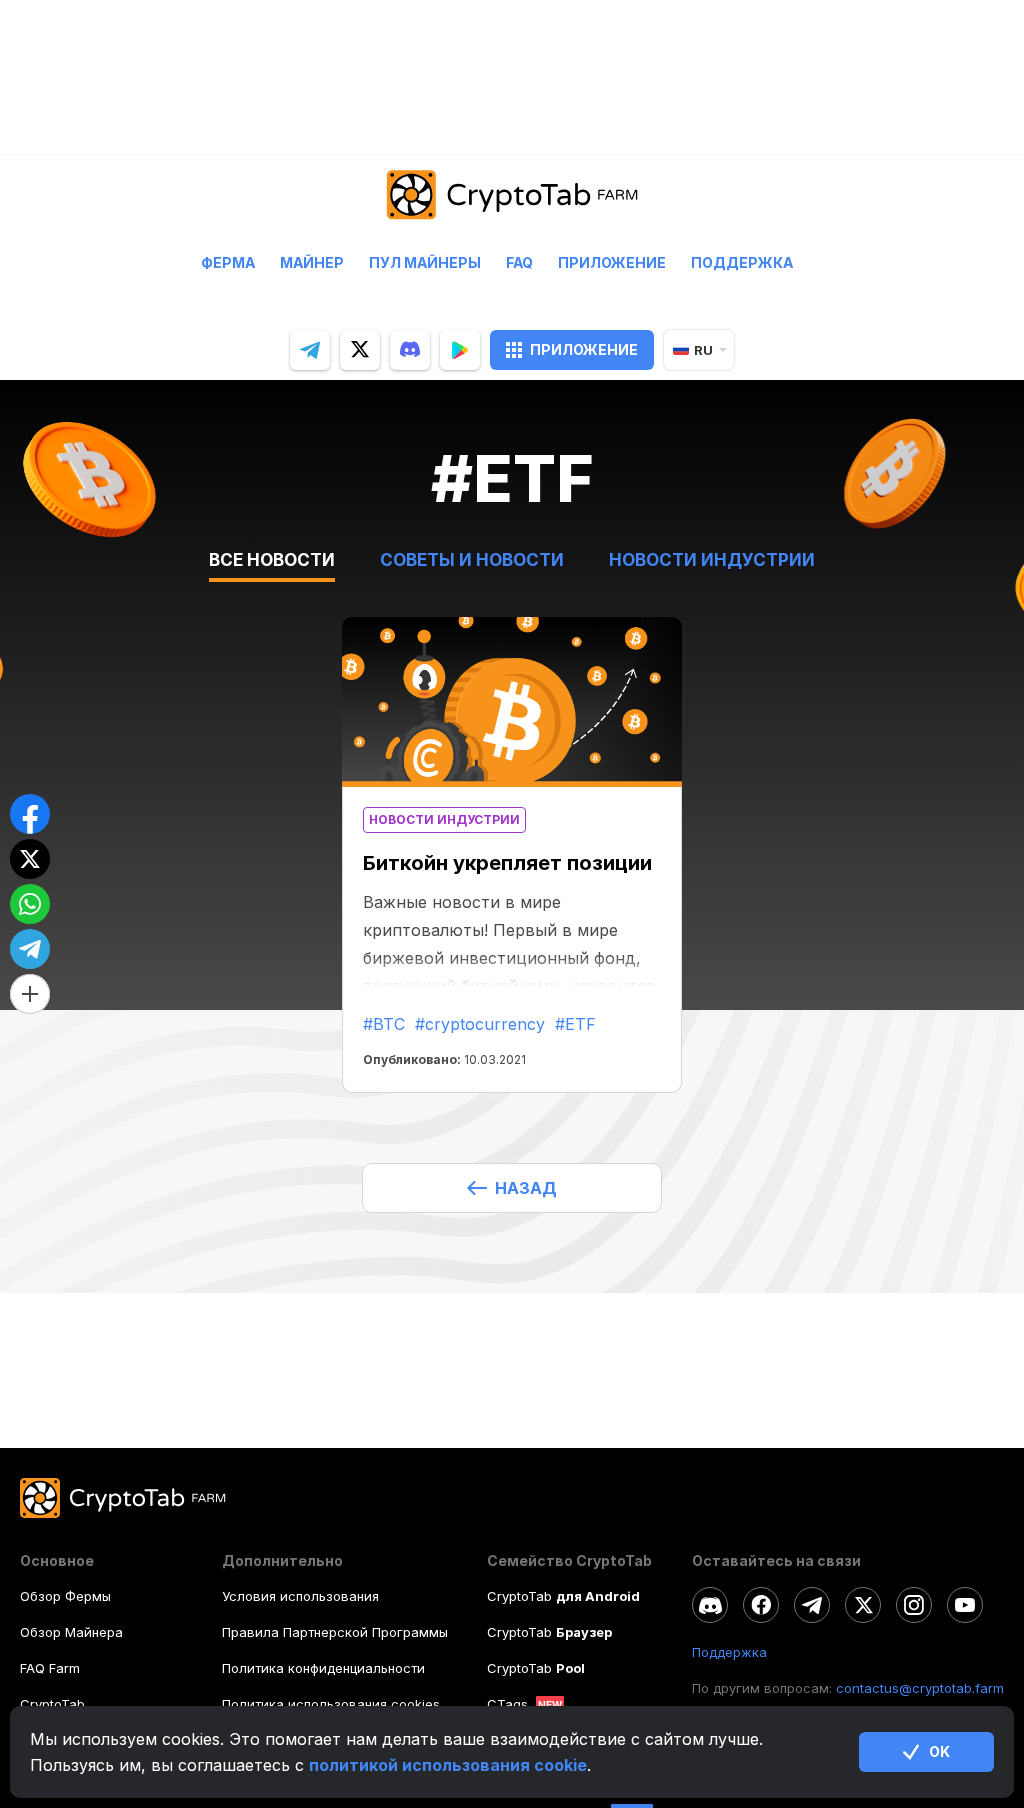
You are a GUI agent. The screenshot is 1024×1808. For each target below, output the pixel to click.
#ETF (575, 1024)
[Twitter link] (863, 1605)
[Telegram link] (812, 1605)
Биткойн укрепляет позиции (507, 863)
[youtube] (965, 1605)
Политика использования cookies (331, 1704)
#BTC (384, 1024)
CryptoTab (52, 1704)
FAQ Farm (50, 1668)
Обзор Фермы (65, 1596)
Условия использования (300, 1596)
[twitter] (360, 350)
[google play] (460, 350)
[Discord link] (710, 1605)
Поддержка (742, 263)
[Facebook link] (761, 1605)
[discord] (410, 350)
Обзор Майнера (71, 1632)
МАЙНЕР (312, 263)
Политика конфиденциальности (323, 1668)
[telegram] (310, 350)
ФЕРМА (228, 263)
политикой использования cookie (448, 1765)
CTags (507, 1704)
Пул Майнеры (425, 263)
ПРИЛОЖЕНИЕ (584, 349)
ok (939, 1751)
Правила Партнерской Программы (335, 1632)
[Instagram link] (914, 1605)
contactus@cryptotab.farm (920, 1688)
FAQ (519, 263)
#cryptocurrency (480, 1024)
